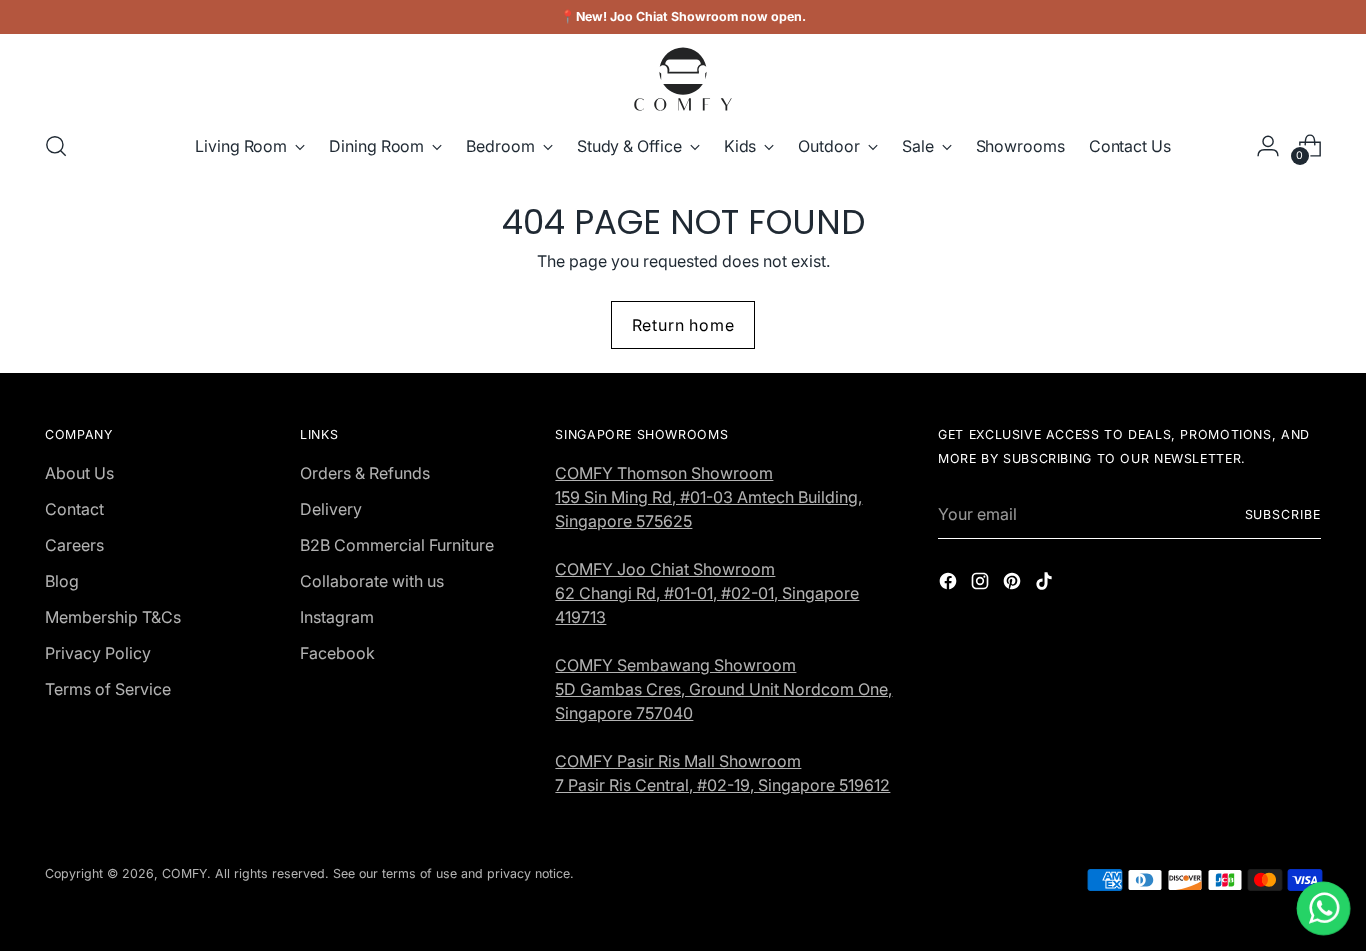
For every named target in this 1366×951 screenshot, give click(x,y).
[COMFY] (683, 79)
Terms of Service (108, 689)
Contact (74, 509)
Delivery (331, 509)
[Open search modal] (56, 146)
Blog (62, 581)
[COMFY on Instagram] (982, 584)
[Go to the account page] (1268, 146)
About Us (79, 473)
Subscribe (1283, 514)
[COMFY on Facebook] (950, 584)
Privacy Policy (98, 653)
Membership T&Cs (113, 617)
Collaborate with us (372, 581)
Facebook (337, 653)
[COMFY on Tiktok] (1046, 584)
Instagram (337, 617)
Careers (74, 545)
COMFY (184, 873)
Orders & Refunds (365, 473)
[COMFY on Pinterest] (1014, 584)
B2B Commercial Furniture (397, 545)
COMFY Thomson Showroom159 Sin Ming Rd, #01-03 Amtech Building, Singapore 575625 (708, 497)
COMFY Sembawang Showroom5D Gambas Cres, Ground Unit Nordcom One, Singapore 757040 (723, 689)
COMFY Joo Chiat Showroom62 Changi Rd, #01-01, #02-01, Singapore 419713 (707, 593)
